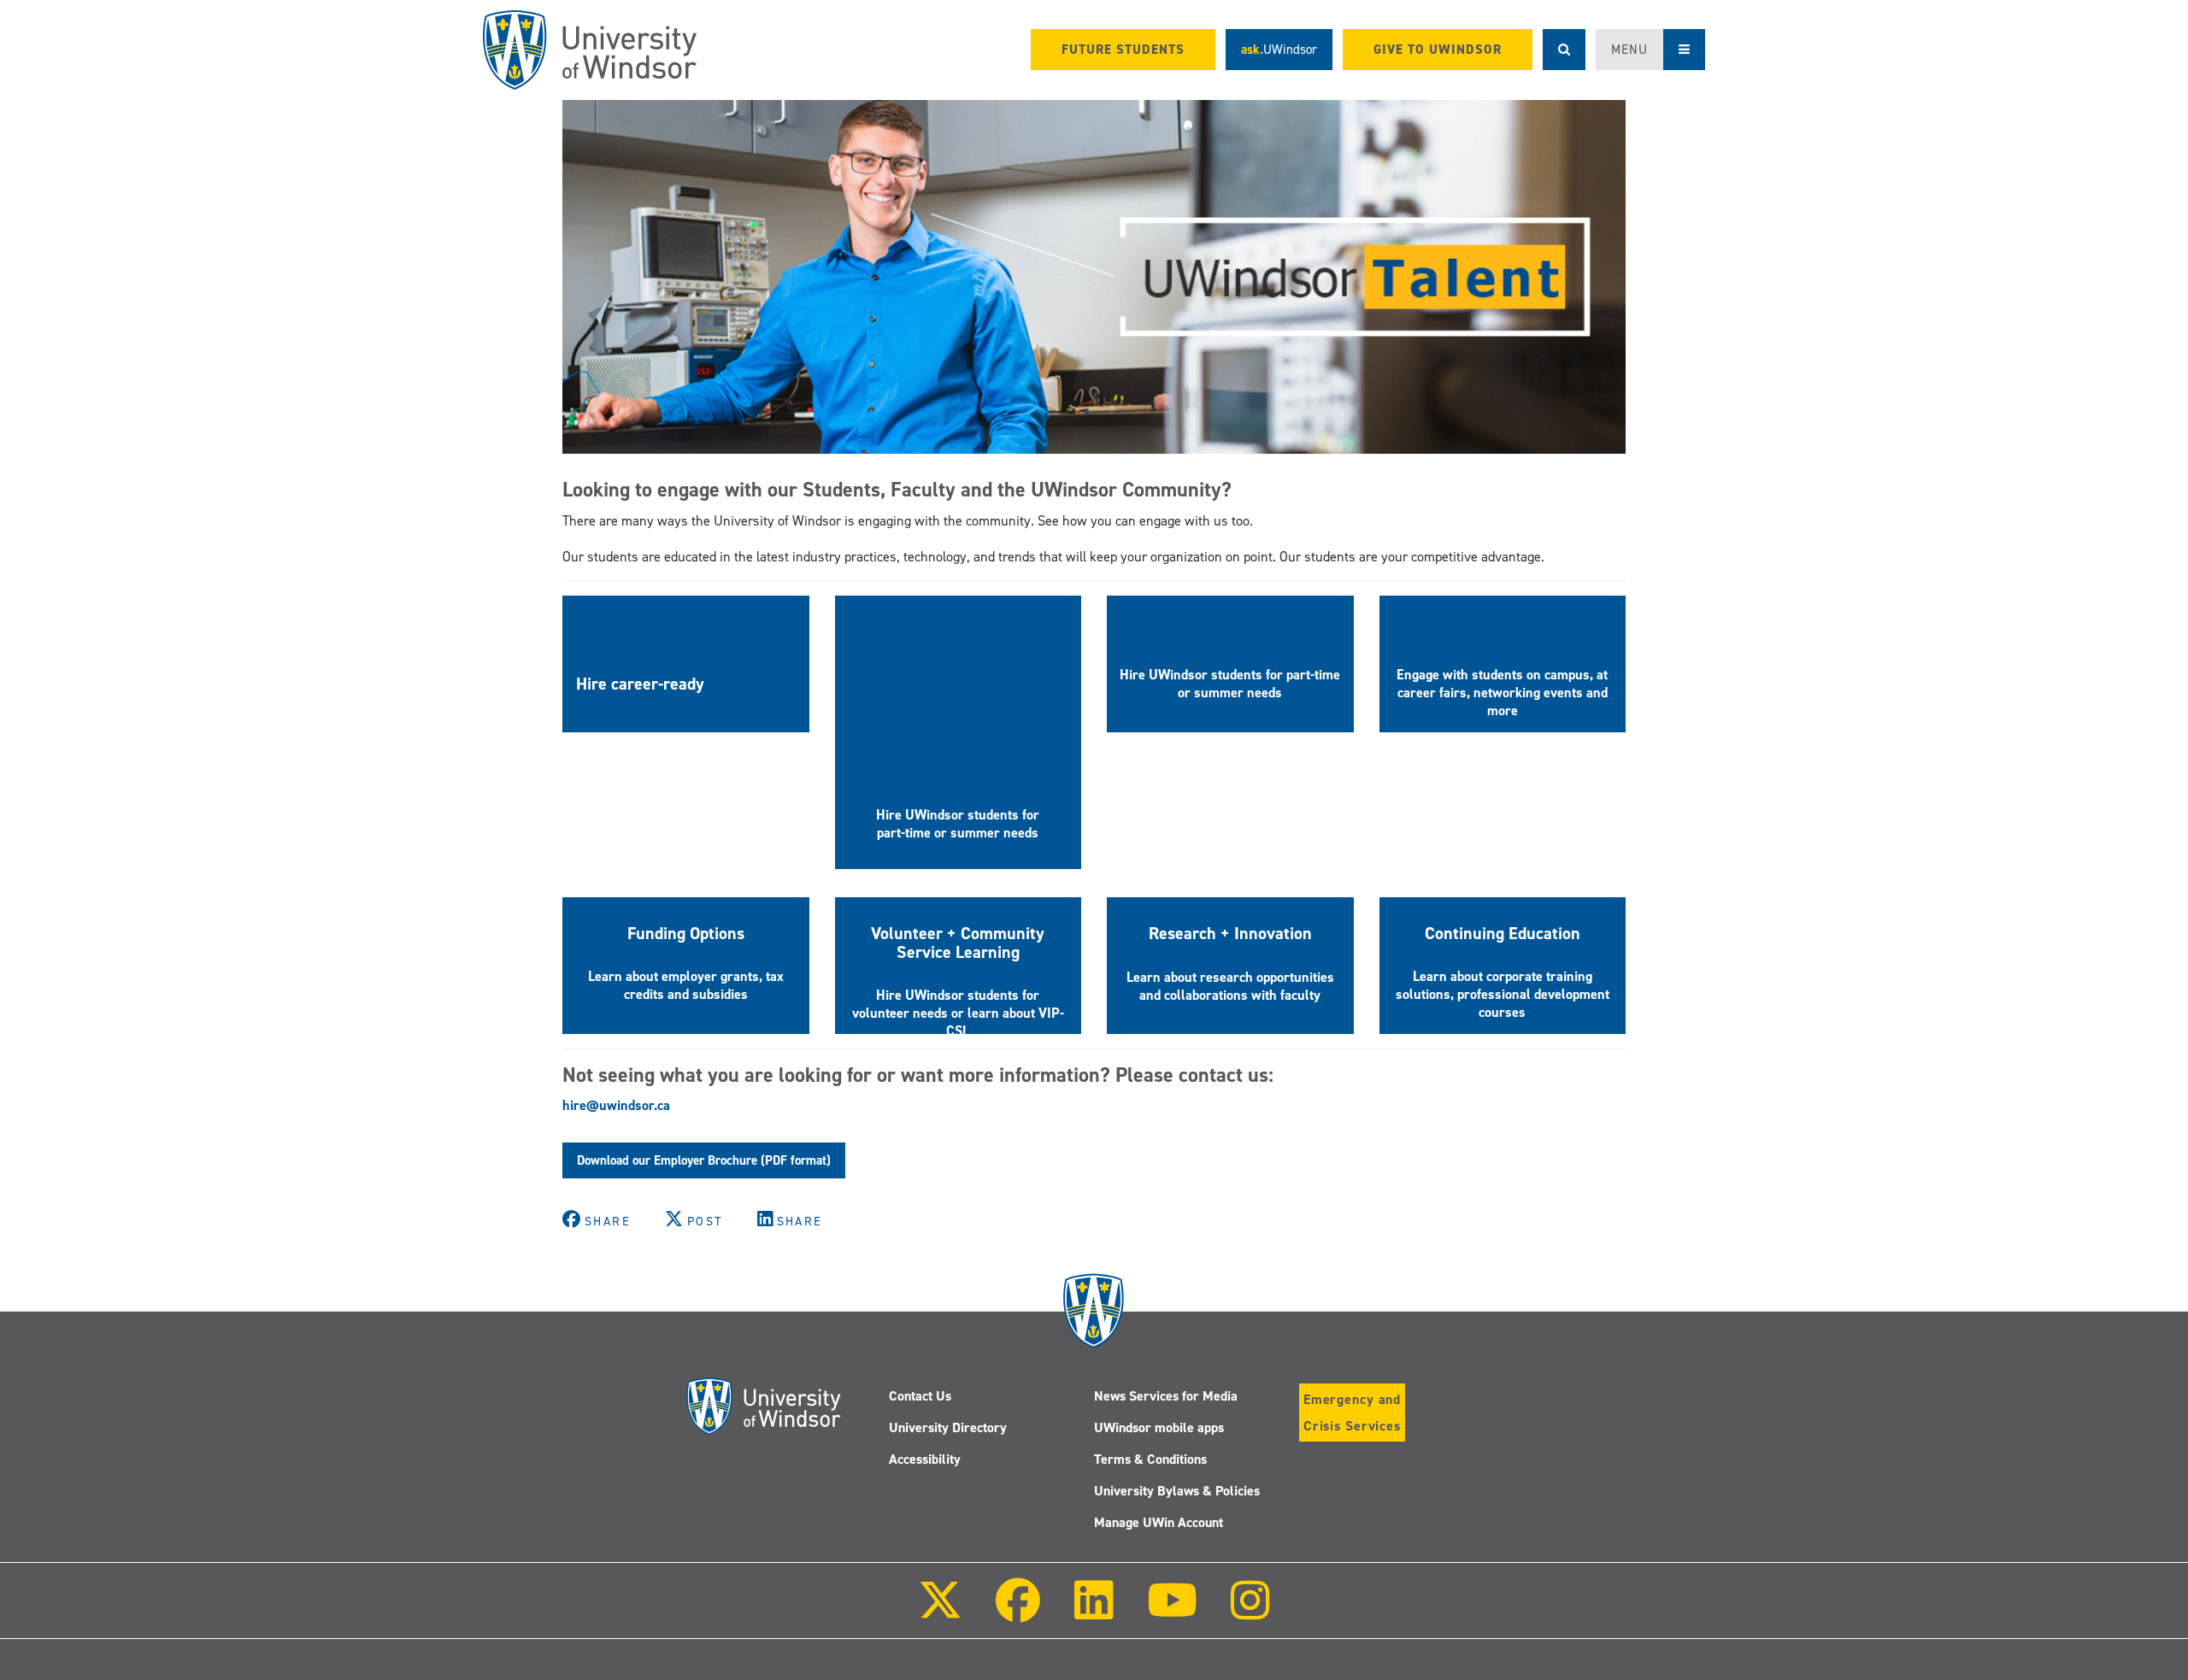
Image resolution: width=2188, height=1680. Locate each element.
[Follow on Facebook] (1018, 1612)
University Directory (948, 1427)
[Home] (590, 50)
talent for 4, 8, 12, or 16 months (705, 693)
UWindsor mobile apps (1159, 1427)
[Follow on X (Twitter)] (940, 1612)
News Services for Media (1166, 1396)
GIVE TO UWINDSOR (1438, 50)
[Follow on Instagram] (1250, 1612)
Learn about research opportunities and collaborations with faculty (1230, 986)
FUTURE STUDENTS (1123, 50)
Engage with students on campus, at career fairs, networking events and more (1502, 693)
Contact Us (920, 1396)
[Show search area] (1564, 50)
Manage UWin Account (1159, 1522)
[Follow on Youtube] (1172, 1612)
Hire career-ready (642, 684)
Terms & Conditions (1150, 1459)
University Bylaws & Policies (1177, 1491)
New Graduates (958, 768)
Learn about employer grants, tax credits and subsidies (686, 985)
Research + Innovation (1230, 933)
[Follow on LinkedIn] (1093, 1612)
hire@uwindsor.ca (616, 1105)
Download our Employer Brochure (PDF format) (704, 1160)
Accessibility (925, 1459)
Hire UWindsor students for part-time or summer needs (958, 824)
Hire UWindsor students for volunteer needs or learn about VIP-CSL (958, 1013)
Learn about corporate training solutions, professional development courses (1503, 994)
